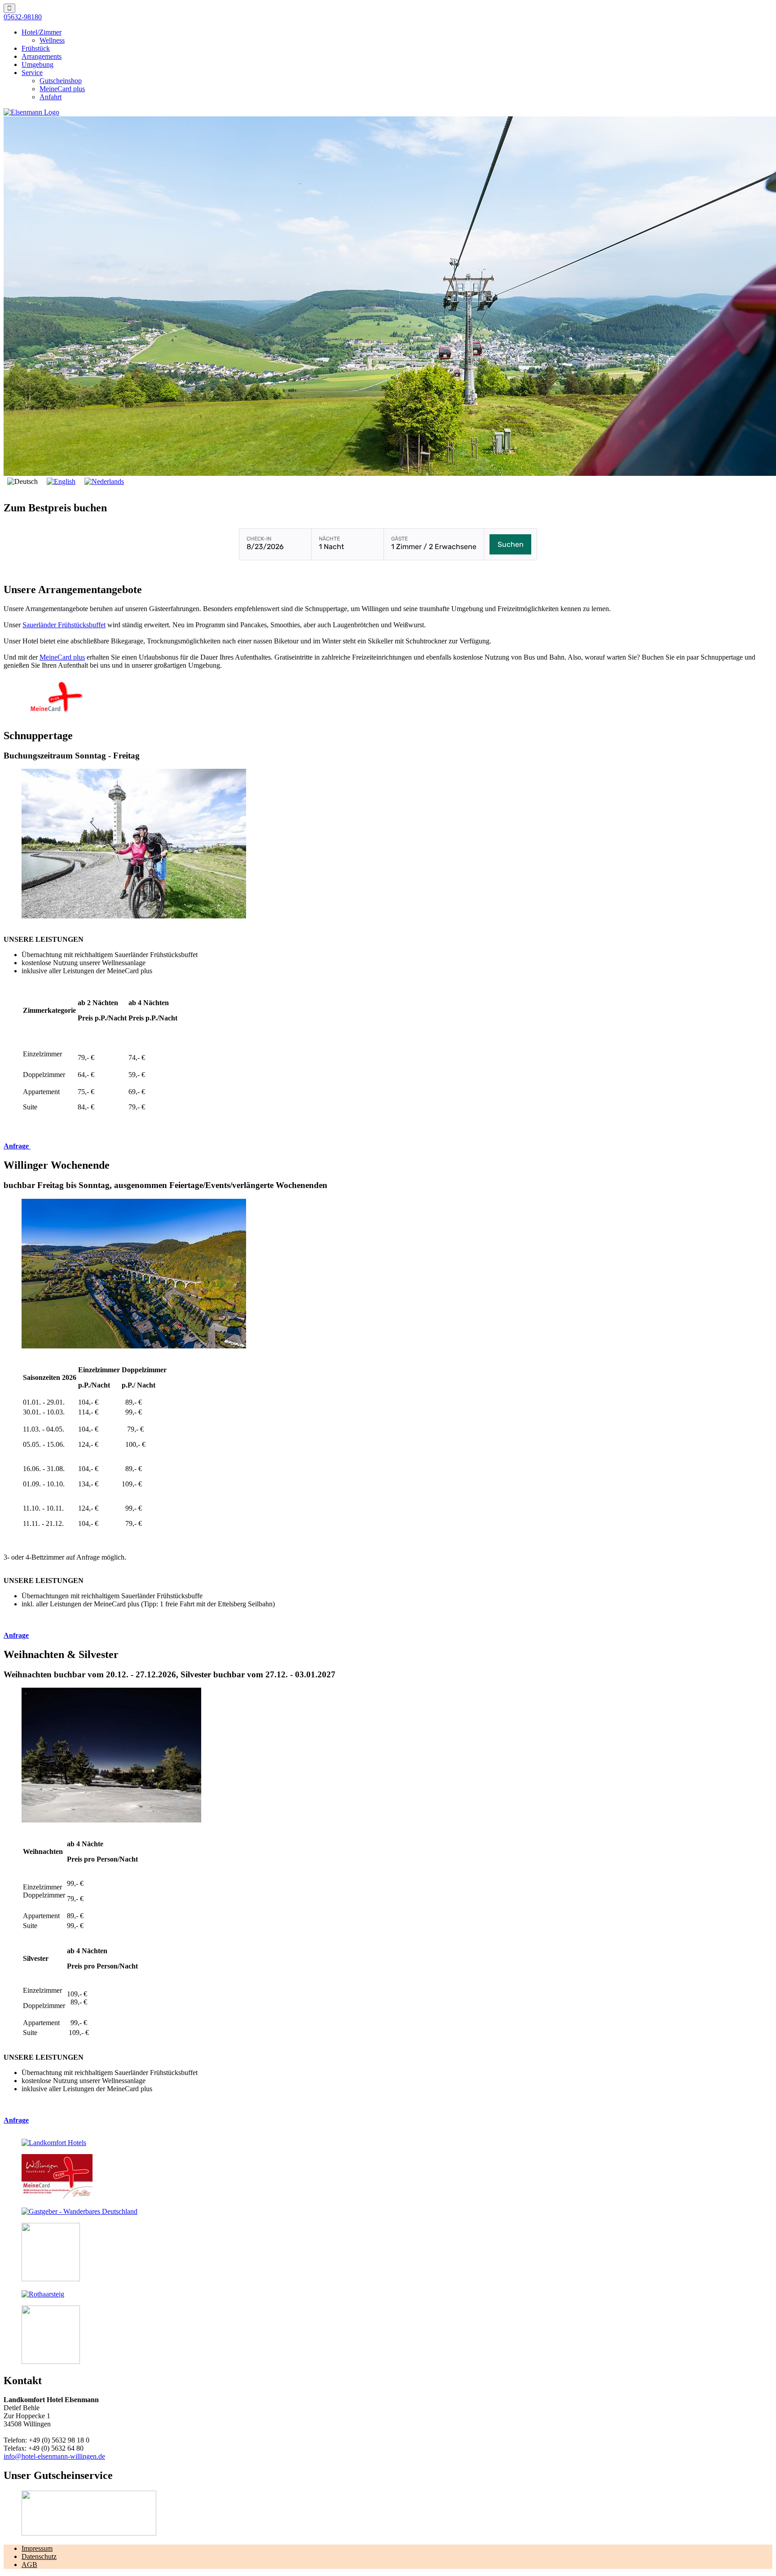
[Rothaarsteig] (43, 2294)
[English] (61, 481)
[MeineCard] (57, 2196)
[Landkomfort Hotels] (54, 2143)
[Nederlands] (104, 481)
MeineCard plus (62, 657)
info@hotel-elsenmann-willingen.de (54, 2456)
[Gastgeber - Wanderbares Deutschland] (79, 2211)
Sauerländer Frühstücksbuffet (64, 625)
